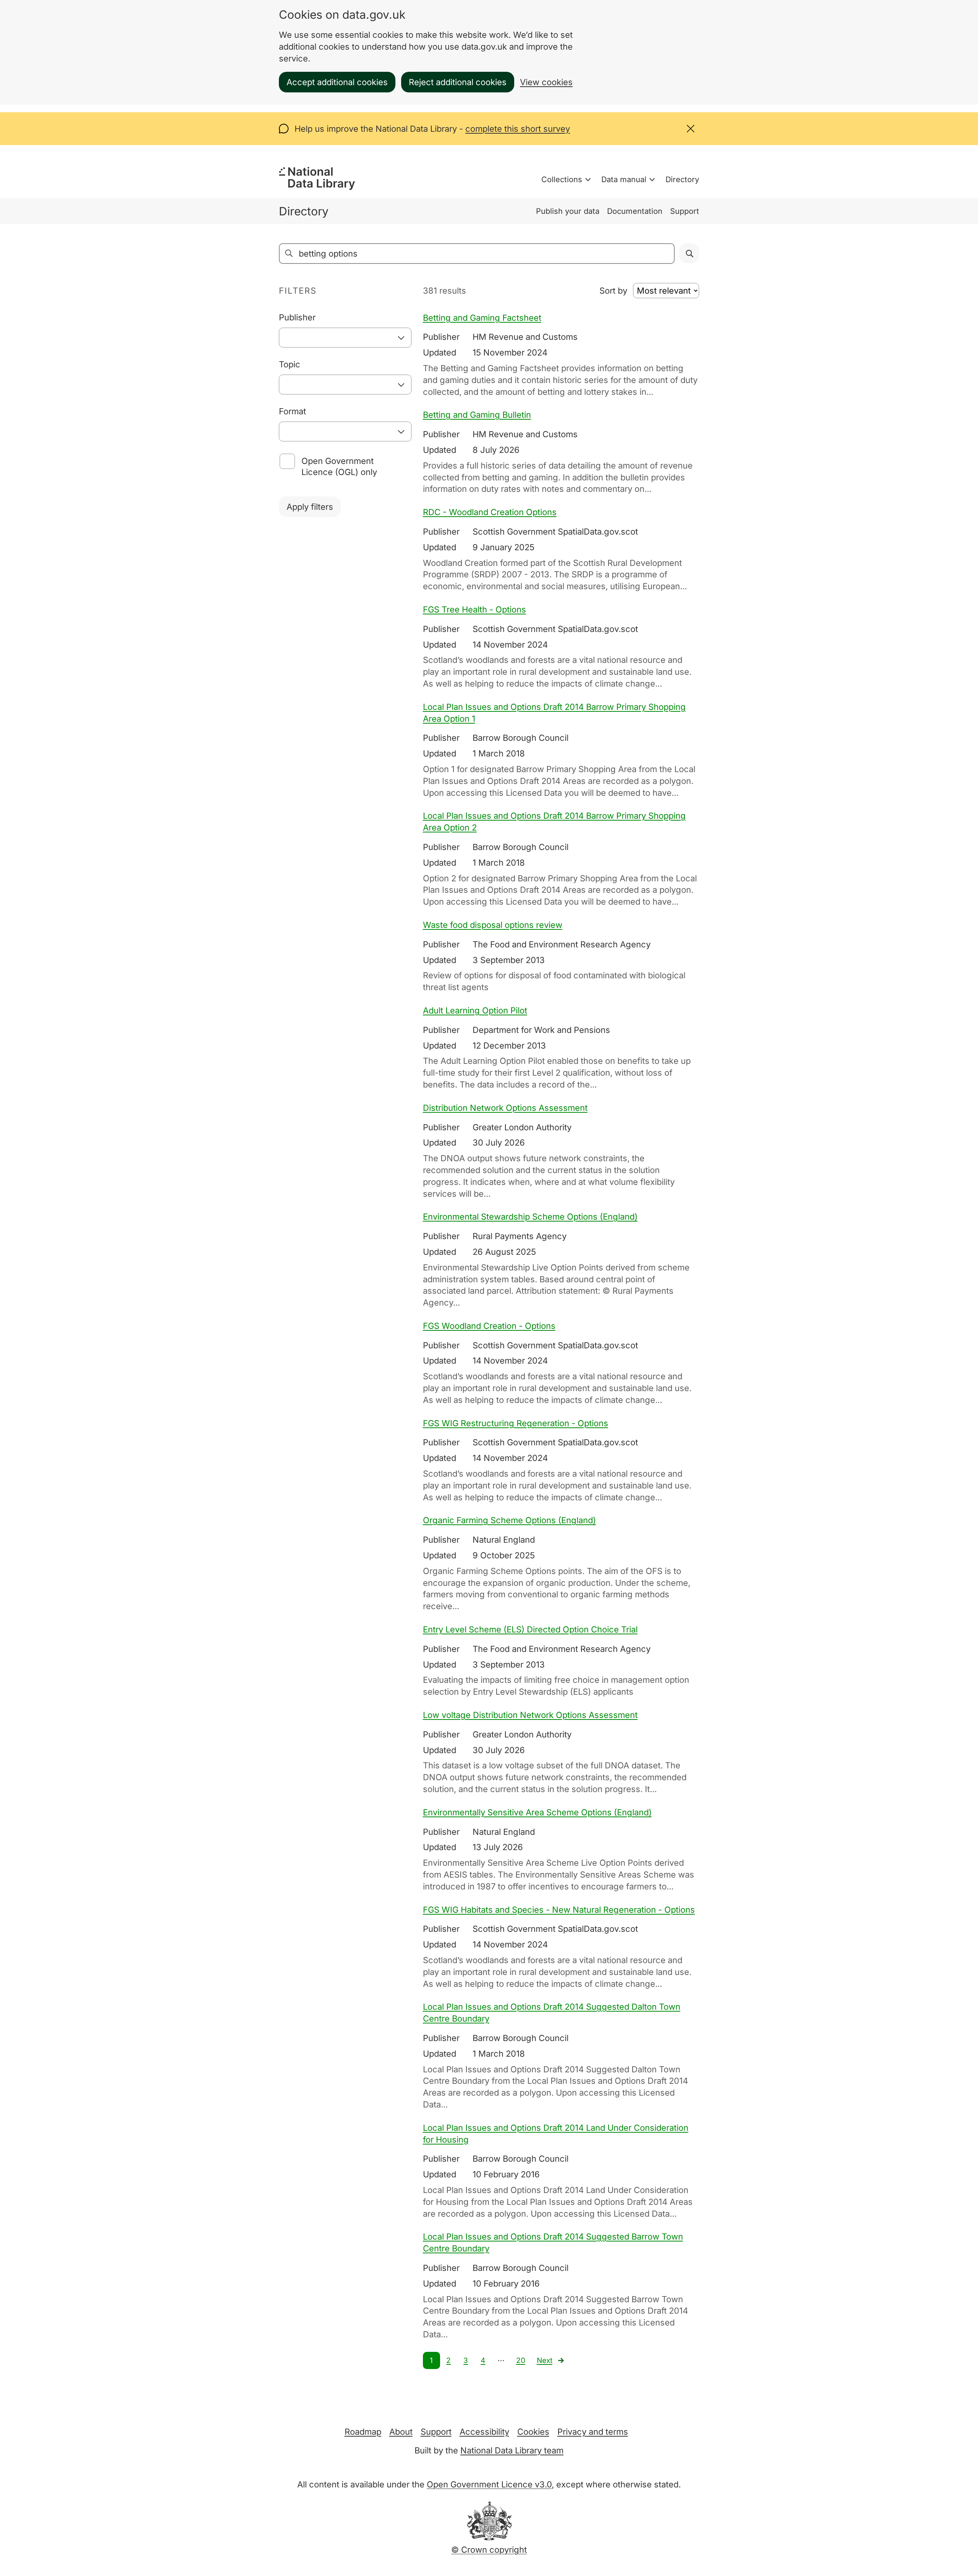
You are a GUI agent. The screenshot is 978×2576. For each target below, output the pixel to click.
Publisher (297, 317)
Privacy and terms (593, 2432)
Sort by (613, 291)
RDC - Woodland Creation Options (490, 512)
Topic (290, 364)
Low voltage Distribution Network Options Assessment (530, 1715)
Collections (562, 179)
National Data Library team (512, 2450)
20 (521, 2360)
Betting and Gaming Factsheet (482, 318)
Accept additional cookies (337, 82)
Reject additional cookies (458, 82)
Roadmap (363, 2432)
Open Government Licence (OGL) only (339, 466)
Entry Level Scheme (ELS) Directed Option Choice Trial (530, 1629)
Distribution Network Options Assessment (505, 1108)
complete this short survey (518, 129)
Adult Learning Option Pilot (475, 1010)
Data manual (624, 179)
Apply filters (310, 507)
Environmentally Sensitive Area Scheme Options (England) (537, 1812)
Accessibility (484, 2432)
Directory (682, 179)
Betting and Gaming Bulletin (477, 415)
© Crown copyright (489, 2550)
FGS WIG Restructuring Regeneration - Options (516, 1423)
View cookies (546, 82)
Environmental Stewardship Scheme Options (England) (530, 1217)
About (401, 2432)
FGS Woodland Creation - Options (489, 1326)
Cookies (533, 2432)
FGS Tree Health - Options (474, 609)
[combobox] (345, 338)
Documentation (635, 211)
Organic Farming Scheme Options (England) (509, 1520)
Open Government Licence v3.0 (489, 2484)
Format (292, 411)
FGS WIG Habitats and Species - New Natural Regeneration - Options (559, 1910)
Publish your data (568, 211)
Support (685, 211)
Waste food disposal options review (493, 925)
